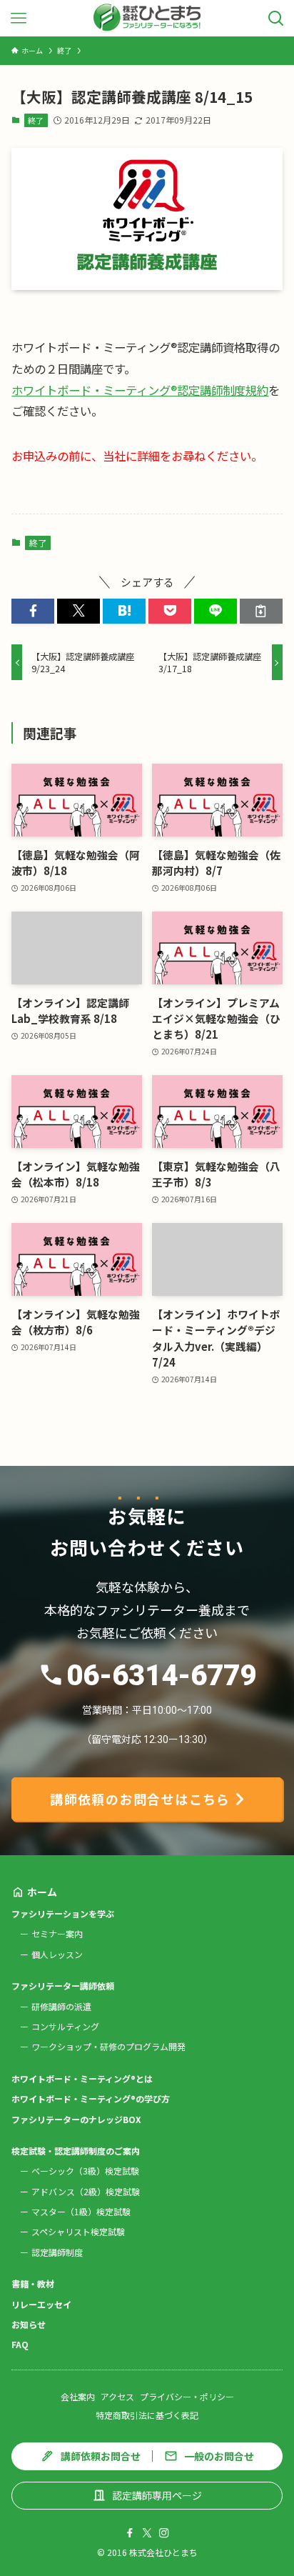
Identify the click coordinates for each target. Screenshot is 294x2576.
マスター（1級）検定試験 (81, 2211)
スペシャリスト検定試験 (78, 2231)
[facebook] (130, 2533)
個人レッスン (57, 1954)
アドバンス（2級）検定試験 (86, 2191)
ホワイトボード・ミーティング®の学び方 (91, 2098)
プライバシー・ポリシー (187, 2396)
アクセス (117, 2396)
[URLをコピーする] (261, 611)
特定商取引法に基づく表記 (147, 2415)
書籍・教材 (33, 2283)
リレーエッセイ (41, 2304)
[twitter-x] (147, 2533)
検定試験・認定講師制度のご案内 (76, 2151)
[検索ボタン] (276, 18)
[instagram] (164, 2533)
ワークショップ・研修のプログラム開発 (108, 2046)
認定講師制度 (57, 2252)
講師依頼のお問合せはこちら (140, 1799)
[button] (33, 611)
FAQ (20, 2344)
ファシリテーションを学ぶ (63, 1913)
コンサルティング (65, 2026)
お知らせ (29, 2324)
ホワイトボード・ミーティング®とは (82, 2078)
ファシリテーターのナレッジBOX (76, 2119)
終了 (36, 120)
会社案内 (78, 2396)
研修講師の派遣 (61, 2006)
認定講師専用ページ (157, 2495)
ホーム (42, 1892)
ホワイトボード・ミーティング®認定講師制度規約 (140, 390)
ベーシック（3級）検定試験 (85, 2171)
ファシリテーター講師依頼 (63, 1986)
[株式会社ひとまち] (147, 18)
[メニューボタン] (18, 18)
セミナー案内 (57, 1933)
